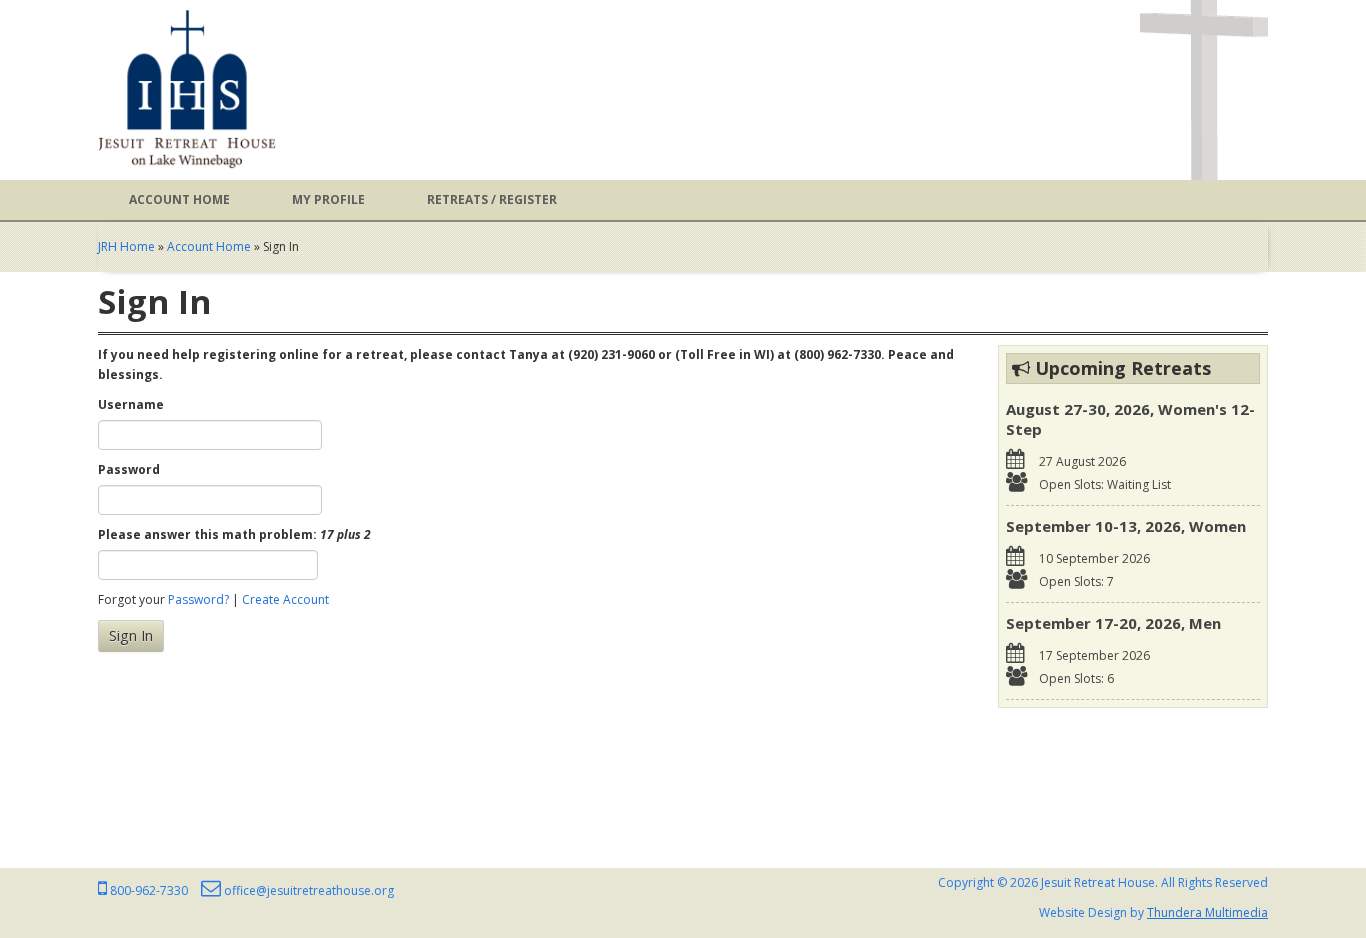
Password (129, 469)
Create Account (285, 599)
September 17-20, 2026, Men (1113, 623)
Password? (198, 599)
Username (131, 404)
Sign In (131, 635)
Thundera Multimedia (1207, 912)
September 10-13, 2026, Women (1126, 526)
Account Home (179, 199)
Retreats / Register (492, 199)
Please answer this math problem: (234, 534)
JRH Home (126, 246)
